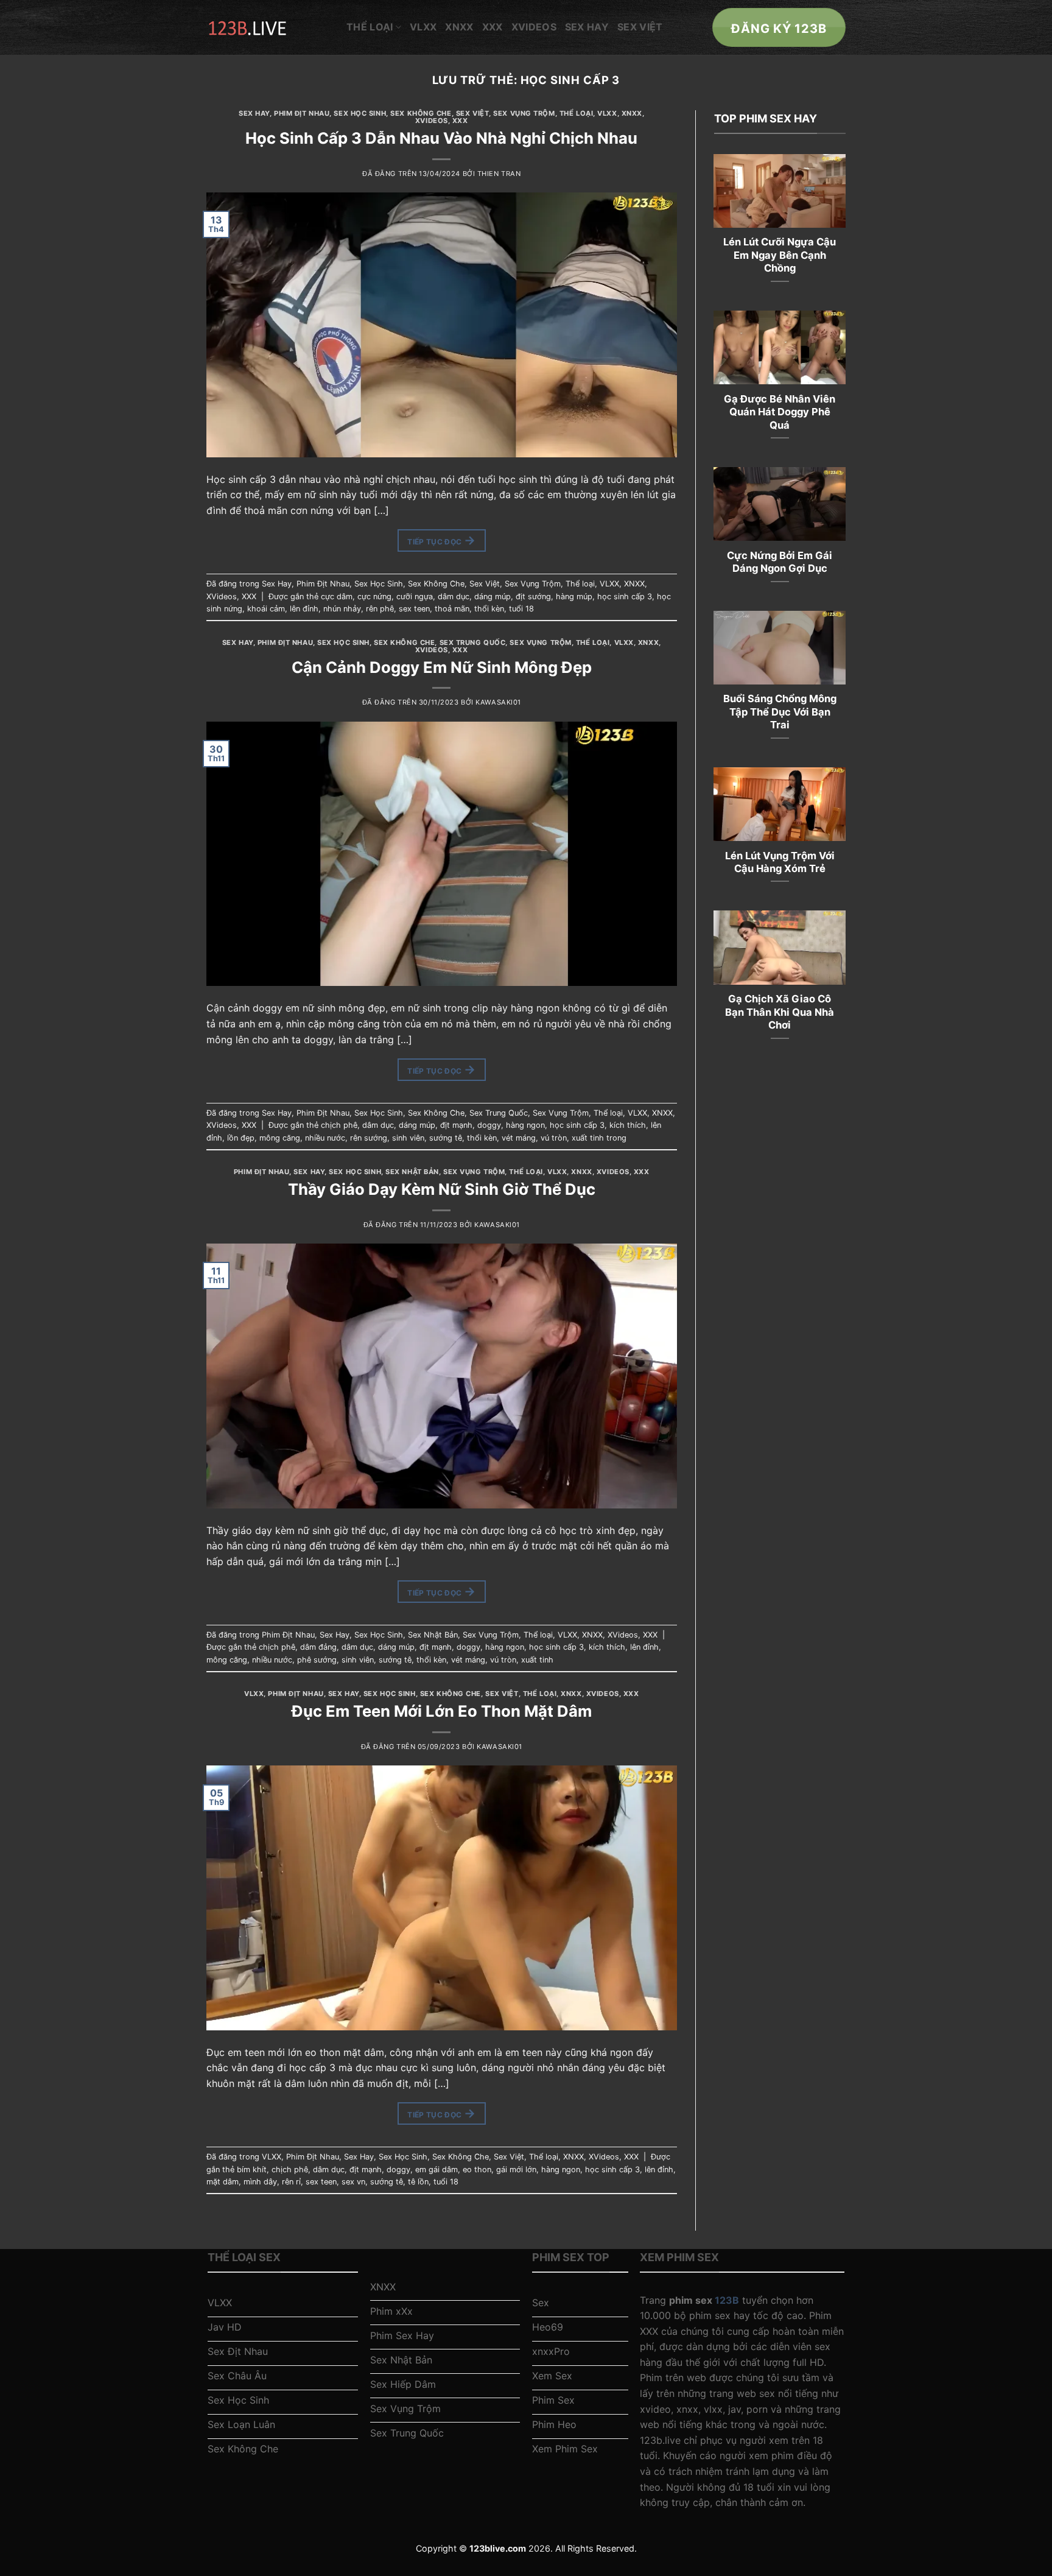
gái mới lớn (516, 2170)
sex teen (414, 609)
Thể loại (370, 27)
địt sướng (533, 596)
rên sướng (369, 1138)
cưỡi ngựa (415, 596)
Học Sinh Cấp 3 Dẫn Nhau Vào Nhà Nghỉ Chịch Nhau (441, 138)
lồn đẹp (241, 1138)
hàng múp (574, 596)
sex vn (353, 2182)
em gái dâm (437, 2170)
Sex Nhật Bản (412, 1172)
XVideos (534, 27)
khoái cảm (266, 609)
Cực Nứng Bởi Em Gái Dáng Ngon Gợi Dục (780, 562)
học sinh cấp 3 (625, 596)
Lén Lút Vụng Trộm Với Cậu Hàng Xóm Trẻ (780, 862)
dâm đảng (318, 1647)
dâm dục (454, 596)
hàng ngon (525, 1125)
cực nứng (374, 596)
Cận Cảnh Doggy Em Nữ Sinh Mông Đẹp (442, 667)
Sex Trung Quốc (473, 642)
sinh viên (408, 1138)
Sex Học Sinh (360, 113)
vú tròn (554, 1138)
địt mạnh (456, 1125)
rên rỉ (291, 2182)
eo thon (477, 2170)
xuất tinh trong (599, 1138)
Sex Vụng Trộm (524, 113)
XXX (493, 27)
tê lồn (418, 2182)
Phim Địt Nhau (302, 113)
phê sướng (317, 1660)
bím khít (252, 2170)
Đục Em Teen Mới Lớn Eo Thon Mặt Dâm (442, 1711)
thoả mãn (452, 609)
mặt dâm (223, 2182)
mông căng (280, 1138)
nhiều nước (325, 1138)
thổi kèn (489, 609)
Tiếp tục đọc (441, 540)
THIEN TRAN (499, 174)
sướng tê (446, 1138)
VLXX (423, 27)
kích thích (628, 1125)
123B (727, 2300)
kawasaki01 (498, 702)
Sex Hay (587, 27)
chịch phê (339, 1125)
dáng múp (493, 596)
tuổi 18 (521, 609)
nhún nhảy (342, 609)
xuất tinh (537, 1660)
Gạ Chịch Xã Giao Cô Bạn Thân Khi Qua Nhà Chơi (780, 1012)
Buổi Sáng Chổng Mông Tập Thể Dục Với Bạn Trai (780, 712)
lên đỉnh (304, 609)
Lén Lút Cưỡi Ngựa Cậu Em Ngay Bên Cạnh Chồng (780, 255)
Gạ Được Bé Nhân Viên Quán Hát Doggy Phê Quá (780, 412)
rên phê (380, 609)
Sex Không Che (421, 113)
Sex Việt (640, 27)
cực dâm (337, 596)
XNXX (459, 27)
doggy (489, 1125)
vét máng (519, 1138)
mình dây (260, 2182)
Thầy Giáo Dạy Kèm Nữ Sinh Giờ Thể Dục (442, 1189)
